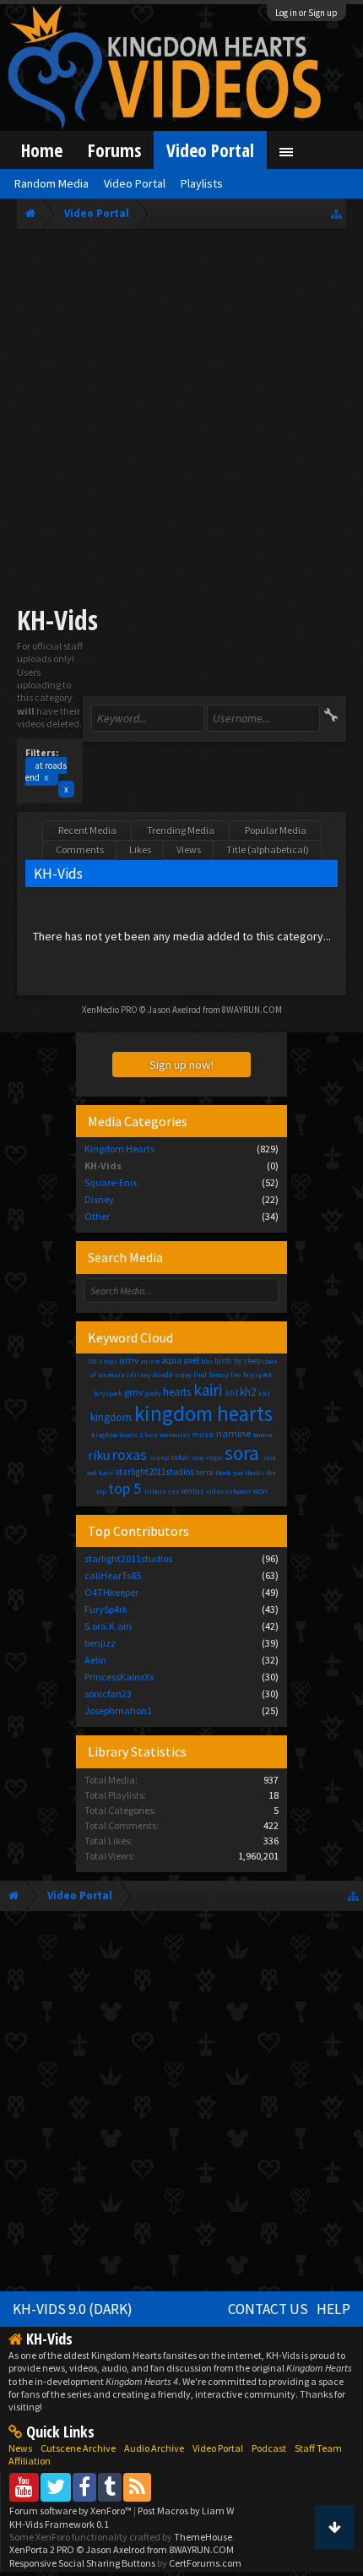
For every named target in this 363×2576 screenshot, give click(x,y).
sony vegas (207, 1457)
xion (260, 1491)
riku (99, 1455)
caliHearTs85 (113, 1575)
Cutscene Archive (78, 2448)
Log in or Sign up (306, 13)
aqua (171, 1360)
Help (333, 2309)
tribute (155, 1491)
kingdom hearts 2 (117, 1435)
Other (97, 1216)
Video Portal (210, 150)
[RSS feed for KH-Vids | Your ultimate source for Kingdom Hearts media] (137, 2487)
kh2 (248, 1392)
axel (191, 1360)
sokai (180, 1457)
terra (205, 1472)
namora (262, 1435)
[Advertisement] (181, 420)
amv (129, 1360)
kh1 (232, 1393)
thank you (229, 1473)
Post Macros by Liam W (186, 2511)
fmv (236, 1375)
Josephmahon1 (118, 1710)
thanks (255, 1473)
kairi (208, 1390)
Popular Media (276, 830)
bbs (207, 1361)
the (271, 1473)
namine (233, 1433)
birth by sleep (238, 1361)
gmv (134, 1392)
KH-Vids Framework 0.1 (59, 2524)
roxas (130, 1454)
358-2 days (102, 1361)
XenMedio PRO (110, 1010)
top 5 (125, 1488)
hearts (177, 1392)
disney (141, 1375)
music (203, 1434)
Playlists (202, 183)
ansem (150, 1361)
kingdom (111, 1417)
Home (42, 150)
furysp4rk (258, 1375)
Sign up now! (181, 1065)
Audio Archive (154, 2448)
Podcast (269, 2448)
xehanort (238, 1491)
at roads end (46, 771)
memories (175, 1435)
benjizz (100, 1643)
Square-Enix (111, 1182)
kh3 (264, 1393)
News (20, 2448)
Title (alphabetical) (268, 850)
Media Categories (138, 1121)
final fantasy (211, 1375)
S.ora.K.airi (108, 1626)
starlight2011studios (154, 1472)
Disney (99, 1199)
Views (189, 850)
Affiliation (30, 2461)
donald (163, 1375)
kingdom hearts (203, 1413)
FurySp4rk (106, 1609)
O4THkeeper (111, 1592)
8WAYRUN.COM (252, 1010)
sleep (160, 1457)
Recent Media (87, 830)
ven (173, 1491)
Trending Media (181, 830)
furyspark (108, 1393)
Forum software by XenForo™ (71, 2511)
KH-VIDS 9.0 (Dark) (73, 2309)
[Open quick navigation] (336, 213)
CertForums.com (205, 2563)
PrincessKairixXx (119, 1677)
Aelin (95, 1660)
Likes (140, 850)
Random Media (51, 183)
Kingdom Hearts (119, 1149)
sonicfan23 (108, 1694)
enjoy (183, 1375)
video (215, 1491)
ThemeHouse (203, 2537)
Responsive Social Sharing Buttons (82, 2563)
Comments (80, 850)
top (101, 1491)
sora (242, 1453)
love (151, 1435)
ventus (192, 1491)
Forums (114, 150)
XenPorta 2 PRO (42, 2549)
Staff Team (318, 2448)
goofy (153, 1393)
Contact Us (268, 2309)
